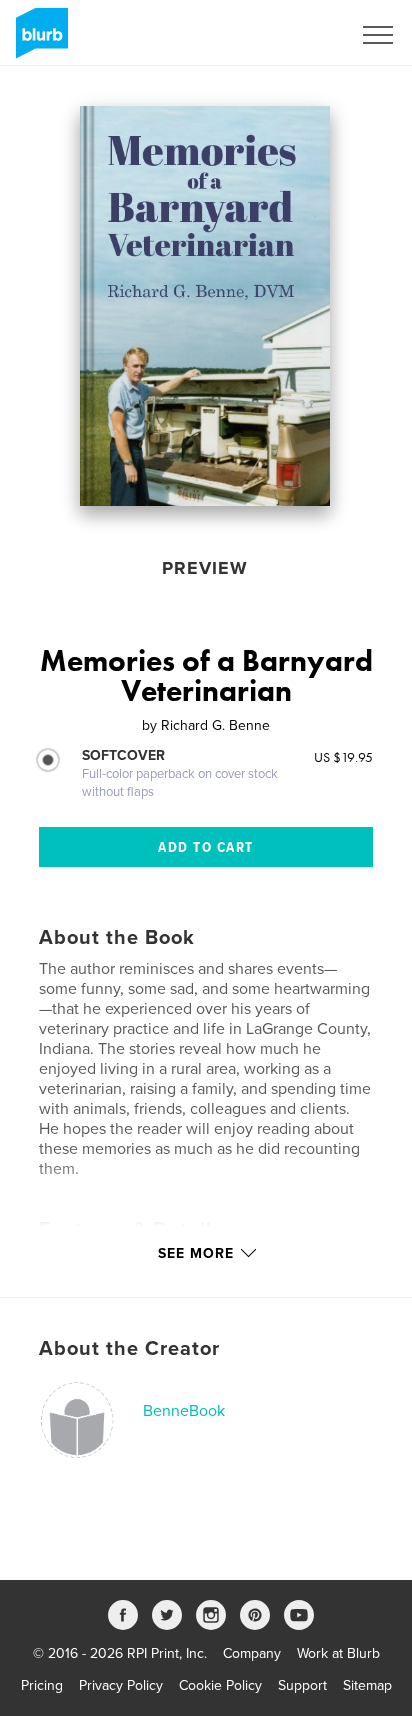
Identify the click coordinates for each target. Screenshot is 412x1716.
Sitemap (367, 1685)
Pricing (42, 1685)
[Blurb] (38, 41)
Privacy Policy (121, 1685)
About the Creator (129, 1349)
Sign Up (300, 35)
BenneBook (184, 1411)
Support (302, 1685)
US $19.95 (343, 757)
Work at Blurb (338, 1653)
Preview (205, 568)
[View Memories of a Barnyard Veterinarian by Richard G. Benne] (205, 306)
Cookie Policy (220, 1685)
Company (252, 1653)
